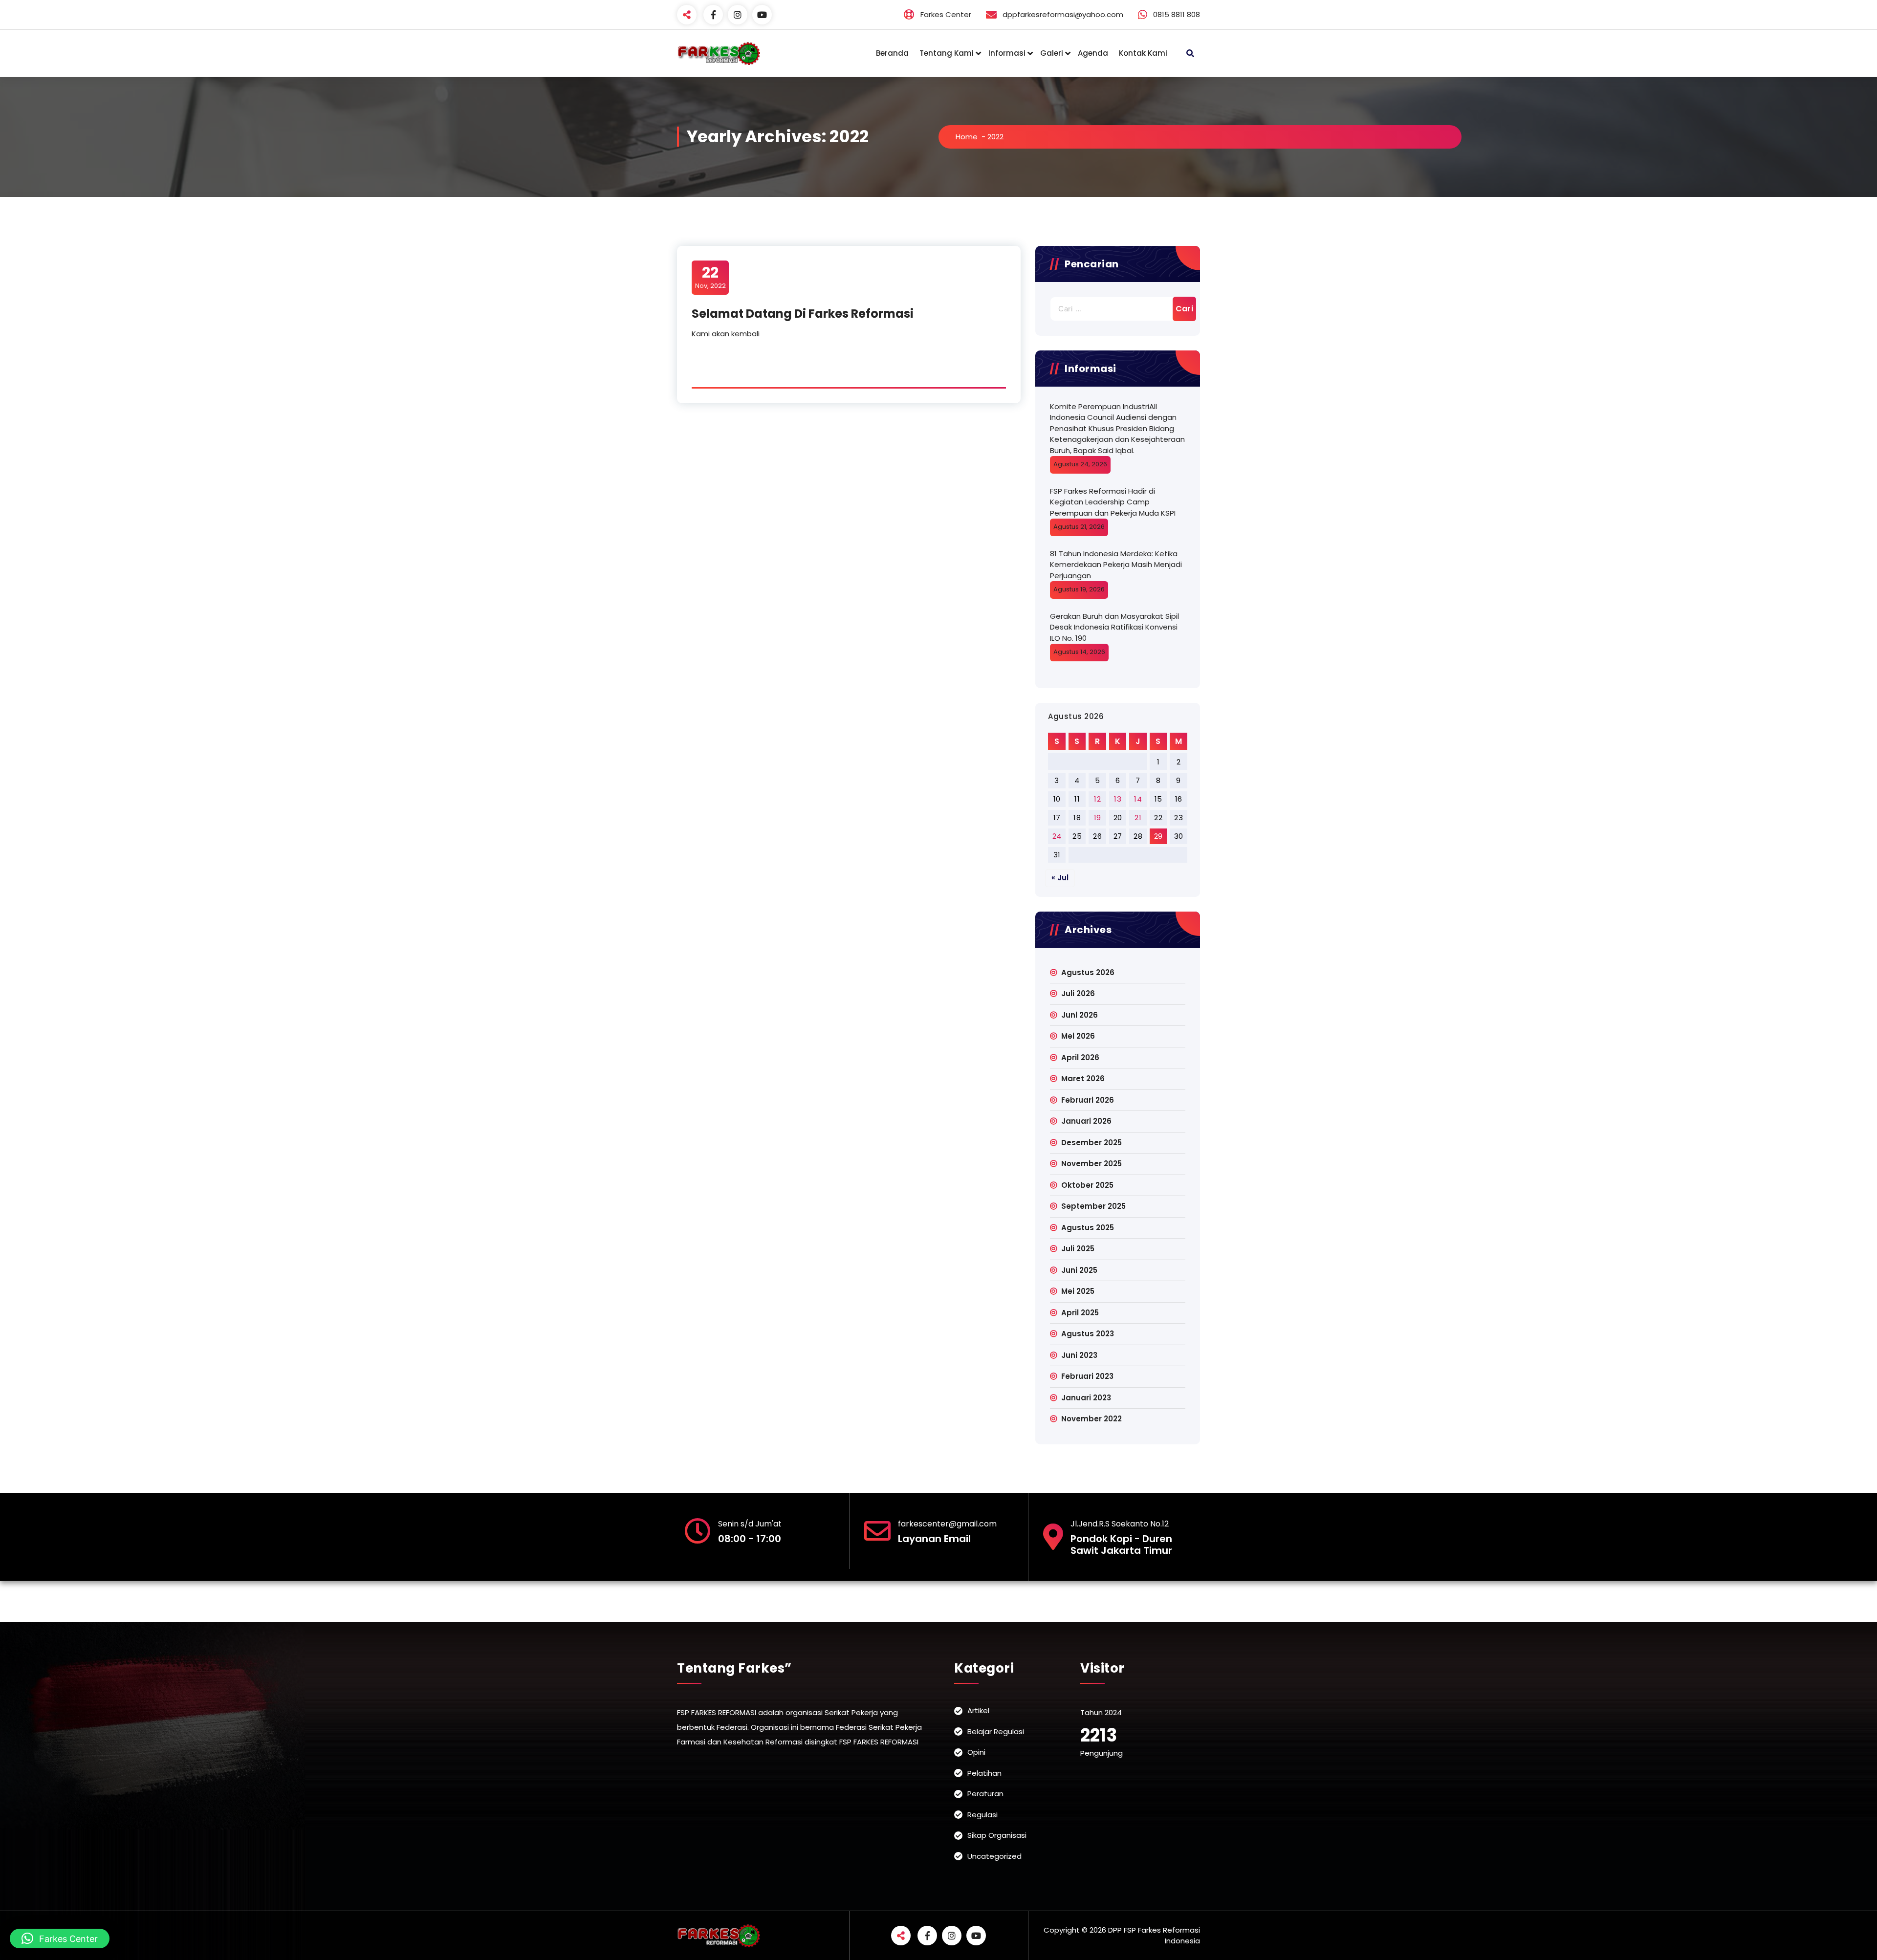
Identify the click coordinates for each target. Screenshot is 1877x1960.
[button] (60, 1938)
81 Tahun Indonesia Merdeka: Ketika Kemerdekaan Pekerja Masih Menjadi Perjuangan (1116, 565)
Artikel (978, 1710)
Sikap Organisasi (997, 1835)
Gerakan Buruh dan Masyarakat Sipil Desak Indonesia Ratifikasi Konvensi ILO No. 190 (1114, 627)
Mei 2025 (1078, 1291)
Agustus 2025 (1088, 1228)
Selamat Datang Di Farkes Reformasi (803, 314)
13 (1118, 799)
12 (1097, 799)
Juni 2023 (1079, 1355)
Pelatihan (984, 1773)
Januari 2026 (1086, 1121)
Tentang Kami (947, 53)
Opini (976, 1752)
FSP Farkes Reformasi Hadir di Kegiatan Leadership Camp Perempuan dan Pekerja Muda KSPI (1113, 502)
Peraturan (985, 1794)
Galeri (1052, 53)
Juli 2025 (1078, 1249)
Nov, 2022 (710, 277)
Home (967, 137)
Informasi (1007, 53)
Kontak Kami (1143, 53)
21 (1138, 817)
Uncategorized (994, 1856)
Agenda (1093, 53)
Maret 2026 (1083, 1078)
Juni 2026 (1080, 1015)
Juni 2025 (1079, 1270)
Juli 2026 (1078, 993)
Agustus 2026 (1088, 972)
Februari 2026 (1088, 1100)
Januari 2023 (1086, 1398)
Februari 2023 (1087, 1376)
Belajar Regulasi (996, 1731)
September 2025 (1093, 1206)
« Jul (1060, 878)
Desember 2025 (1091, 1143)
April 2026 (1080, 1057)
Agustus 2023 (1088, 1334)
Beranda (892, 53)
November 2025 (1091, 1164)
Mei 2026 (1078, 1036)
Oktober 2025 (1087, 1185)
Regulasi (982, 1815)
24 (1057, 836)
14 (1138, 799)
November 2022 (1091, 1419)
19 (1098, 817)
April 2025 (1080, 1313)
